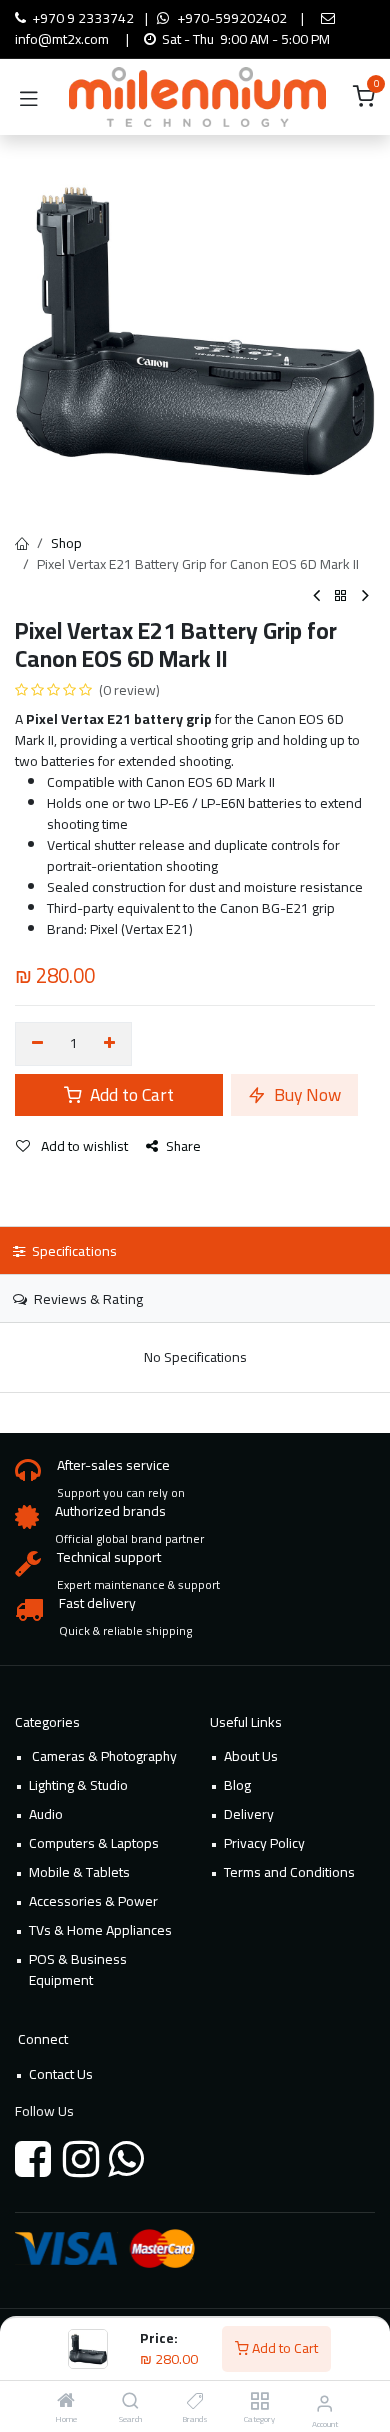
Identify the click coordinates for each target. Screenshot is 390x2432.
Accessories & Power (93, 1901)
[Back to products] (341, 596)
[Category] (259, 2402)
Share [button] (183, 1146)
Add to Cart (283, 2348)
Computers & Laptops (94, 1843)
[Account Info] (324, 2403)
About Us (251, 1756)
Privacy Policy (264, 1843)
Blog (237, 1785)
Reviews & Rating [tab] (87, 1298)
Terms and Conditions (289, 1872)
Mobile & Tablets (79, 1872)
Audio (46, 1814)
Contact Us (61, 2074)
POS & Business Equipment (78, 1969)
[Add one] (110, 1044)
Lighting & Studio (78, 1785)
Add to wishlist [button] (83, 1146)
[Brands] (195, 2402)
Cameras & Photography (103, 1756)
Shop (66, 543)
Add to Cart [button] (130, 1094)
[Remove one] (37, 1044)
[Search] (130, 2402)
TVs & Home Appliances (100, 1930)
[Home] (66, 2402)
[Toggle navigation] (29, 97)
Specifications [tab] (73, 1250)
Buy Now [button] (305, 1094)
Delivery (249, 1814)
